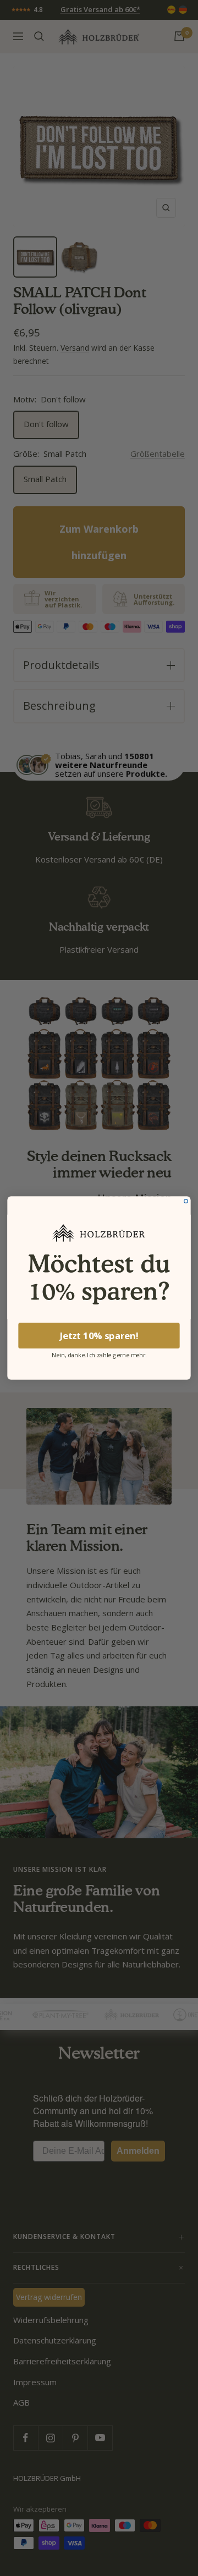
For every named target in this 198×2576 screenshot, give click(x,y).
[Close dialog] (186, 1201)
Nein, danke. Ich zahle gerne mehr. (99, 1354)
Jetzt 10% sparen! (99, 1336)
